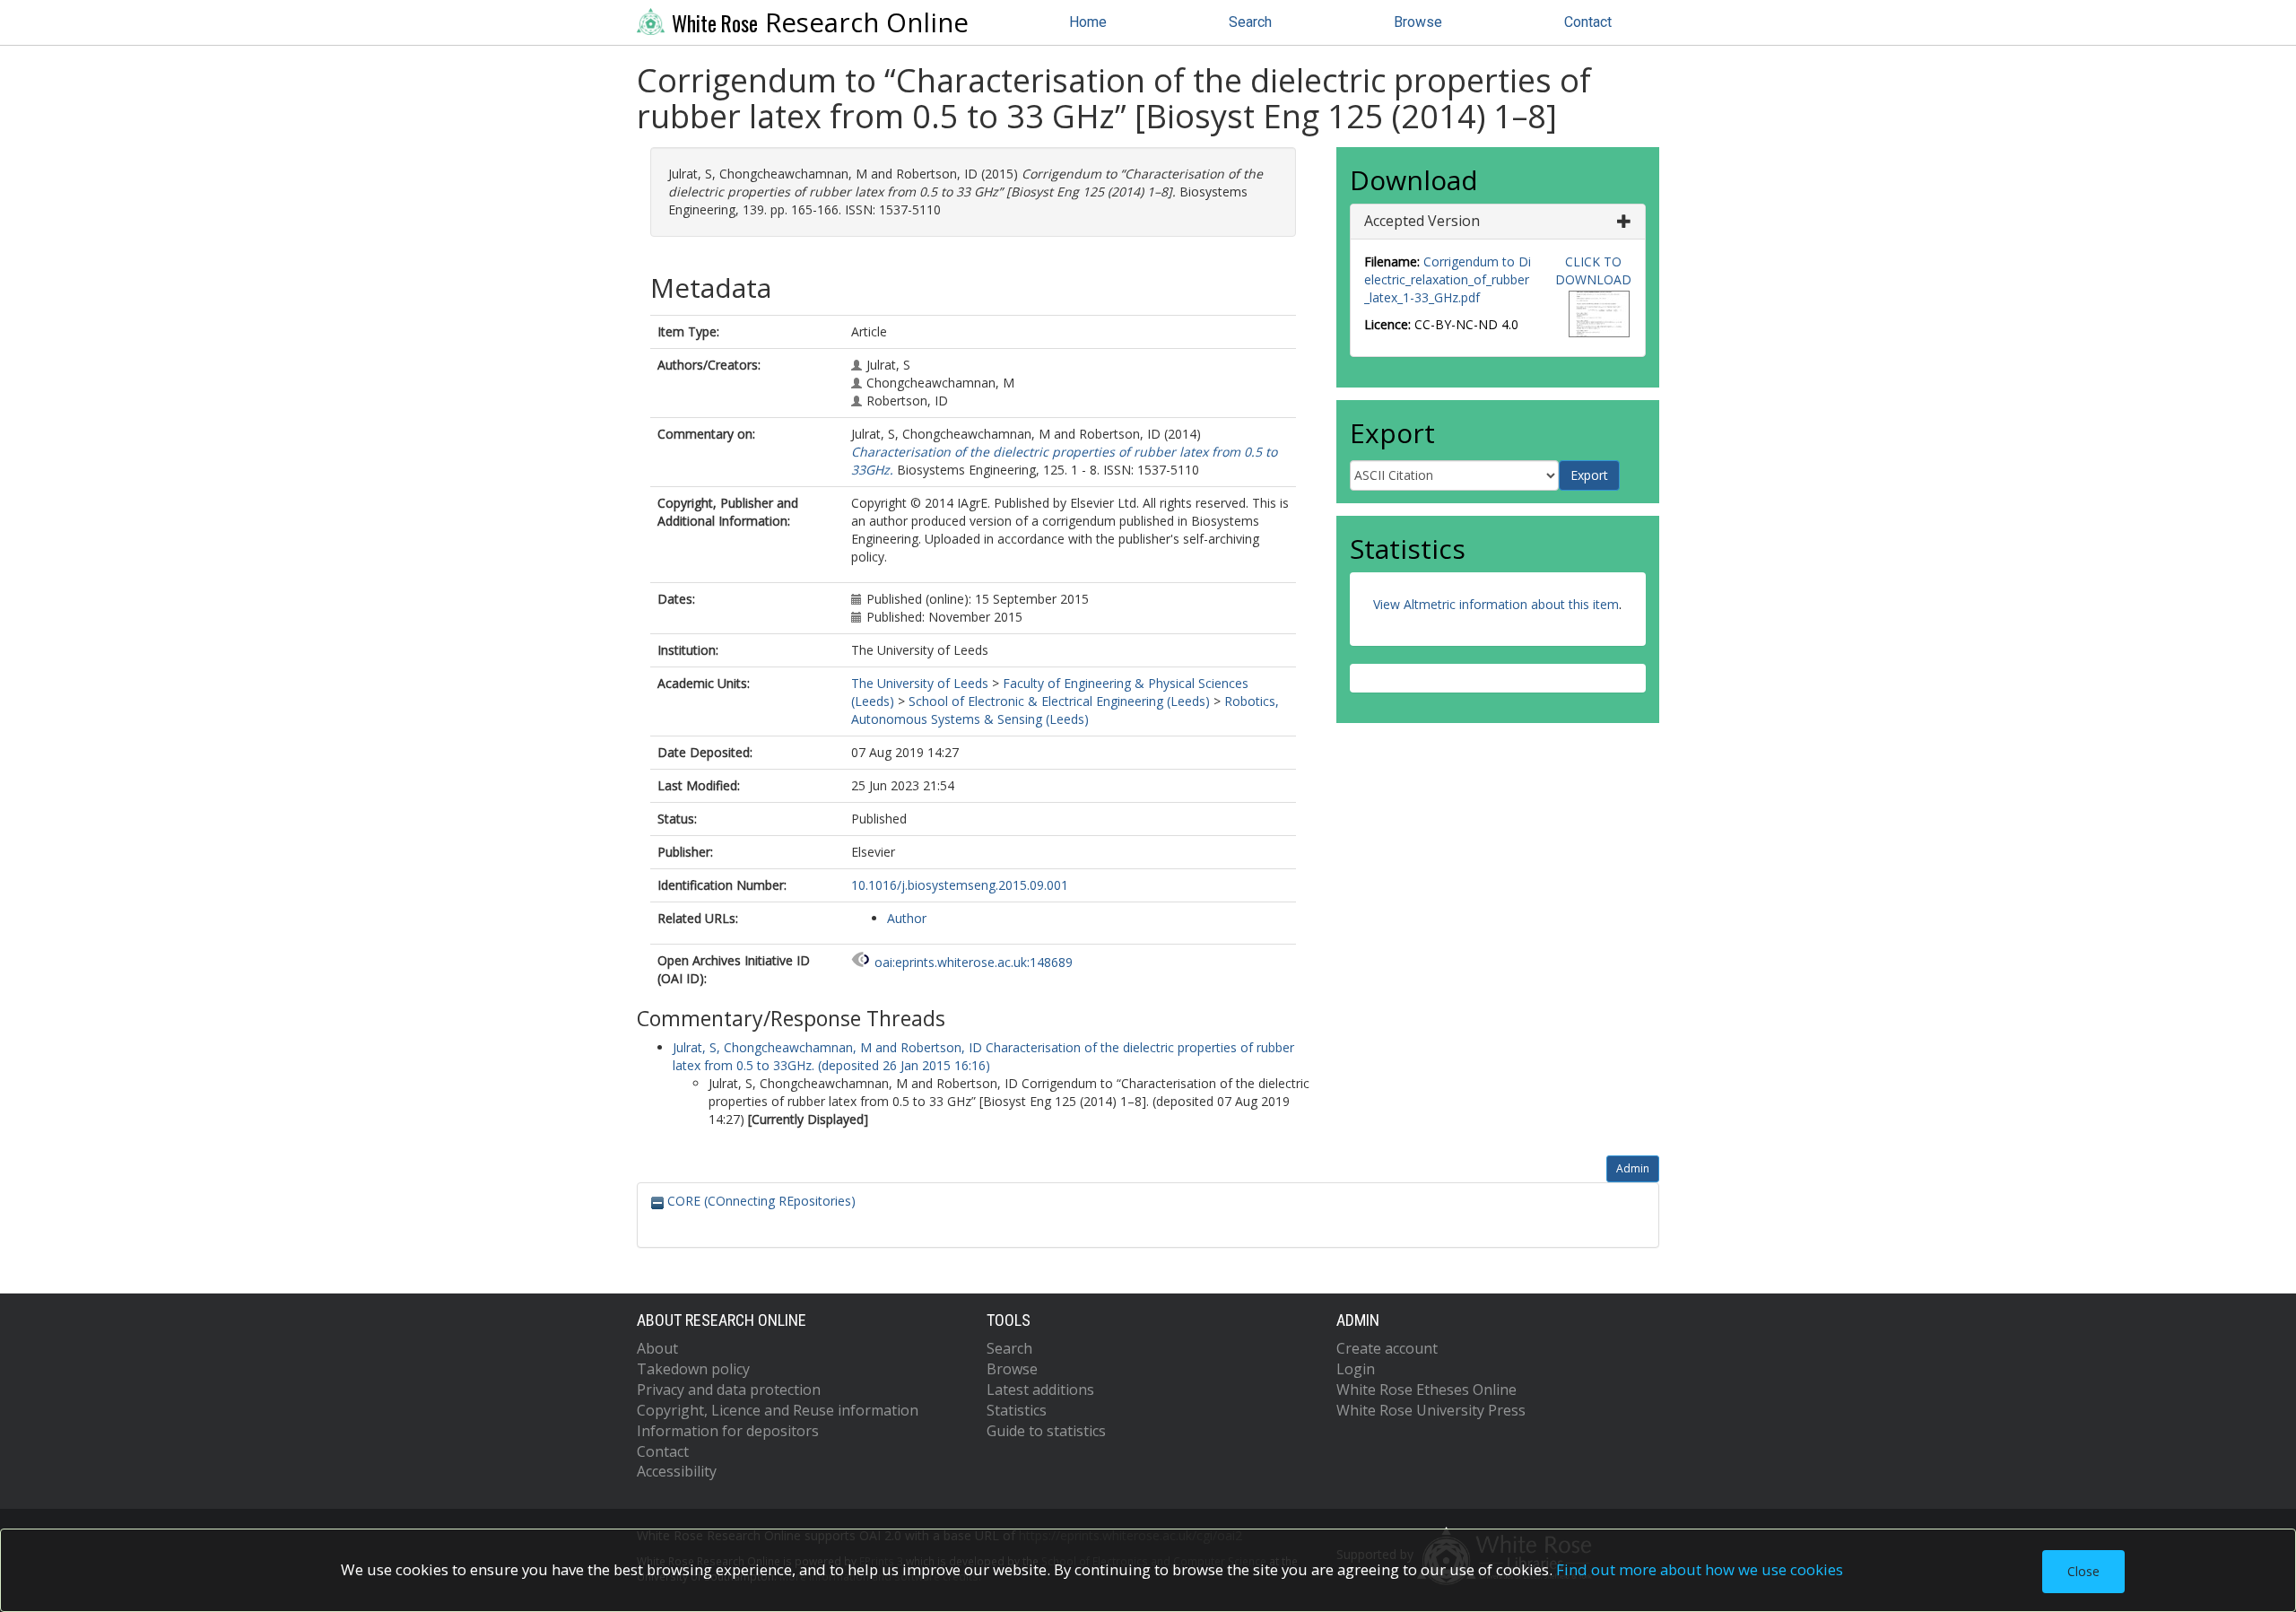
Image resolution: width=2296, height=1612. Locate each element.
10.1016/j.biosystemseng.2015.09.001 (960, 885)
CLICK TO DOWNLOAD (1593, 270)
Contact (1588, 22)
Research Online (820, 22)
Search (1250, 22)
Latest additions (1040, 1390)
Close (2083, 1571)
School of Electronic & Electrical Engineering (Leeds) (1059, 701)
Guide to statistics (1046, 1431)
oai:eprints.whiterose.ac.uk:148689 (974, 962)
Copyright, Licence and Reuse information (778, 1410)
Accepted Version (1422, 221)
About (657, 1348)
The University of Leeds (920, 683)
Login (1356, 1369)
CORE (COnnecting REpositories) (760, 1201)
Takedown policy (693, 1369)
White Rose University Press (1431, 1410)
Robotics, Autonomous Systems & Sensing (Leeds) (1065, 710)
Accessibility (677, 1471)
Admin (1633, 1168)
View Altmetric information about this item (1496, 604)
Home (1088, 22)
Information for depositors (728, 1431)
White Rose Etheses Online (1426, 1390)
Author (907, 918)
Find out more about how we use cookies (1700, 1569)
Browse (1418, 22)
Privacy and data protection (729, 1390)
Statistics (1017, 1410)
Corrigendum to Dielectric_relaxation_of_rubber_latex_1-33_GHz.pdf (1448, 279)
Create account (1387, 1348)
